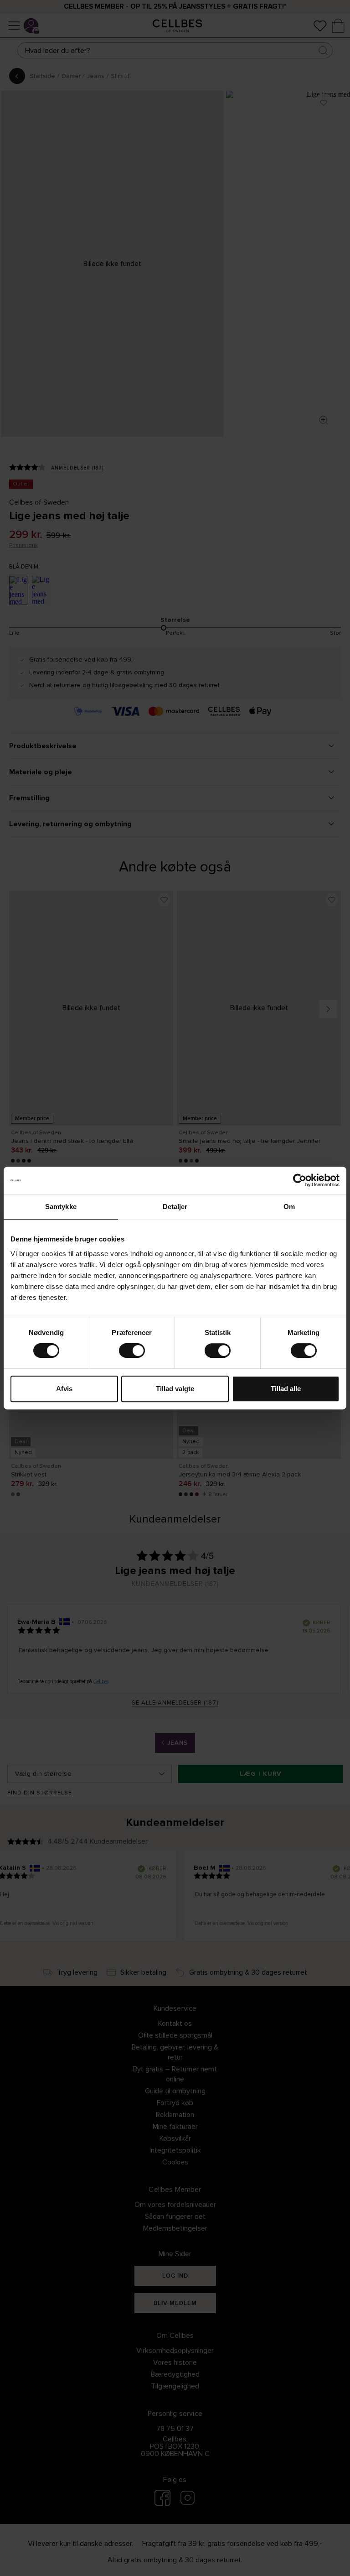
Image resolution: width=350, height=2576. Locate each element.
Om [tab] (289, 1207)
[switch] (132, 1351)
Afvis (64, 1389)
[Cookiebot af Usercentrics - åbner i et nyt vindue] (300, 1180)
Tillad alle (286, 1389)
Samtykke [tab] (61, 1207)
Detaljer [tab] (175, 1207)
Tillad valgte (175, 1389)
